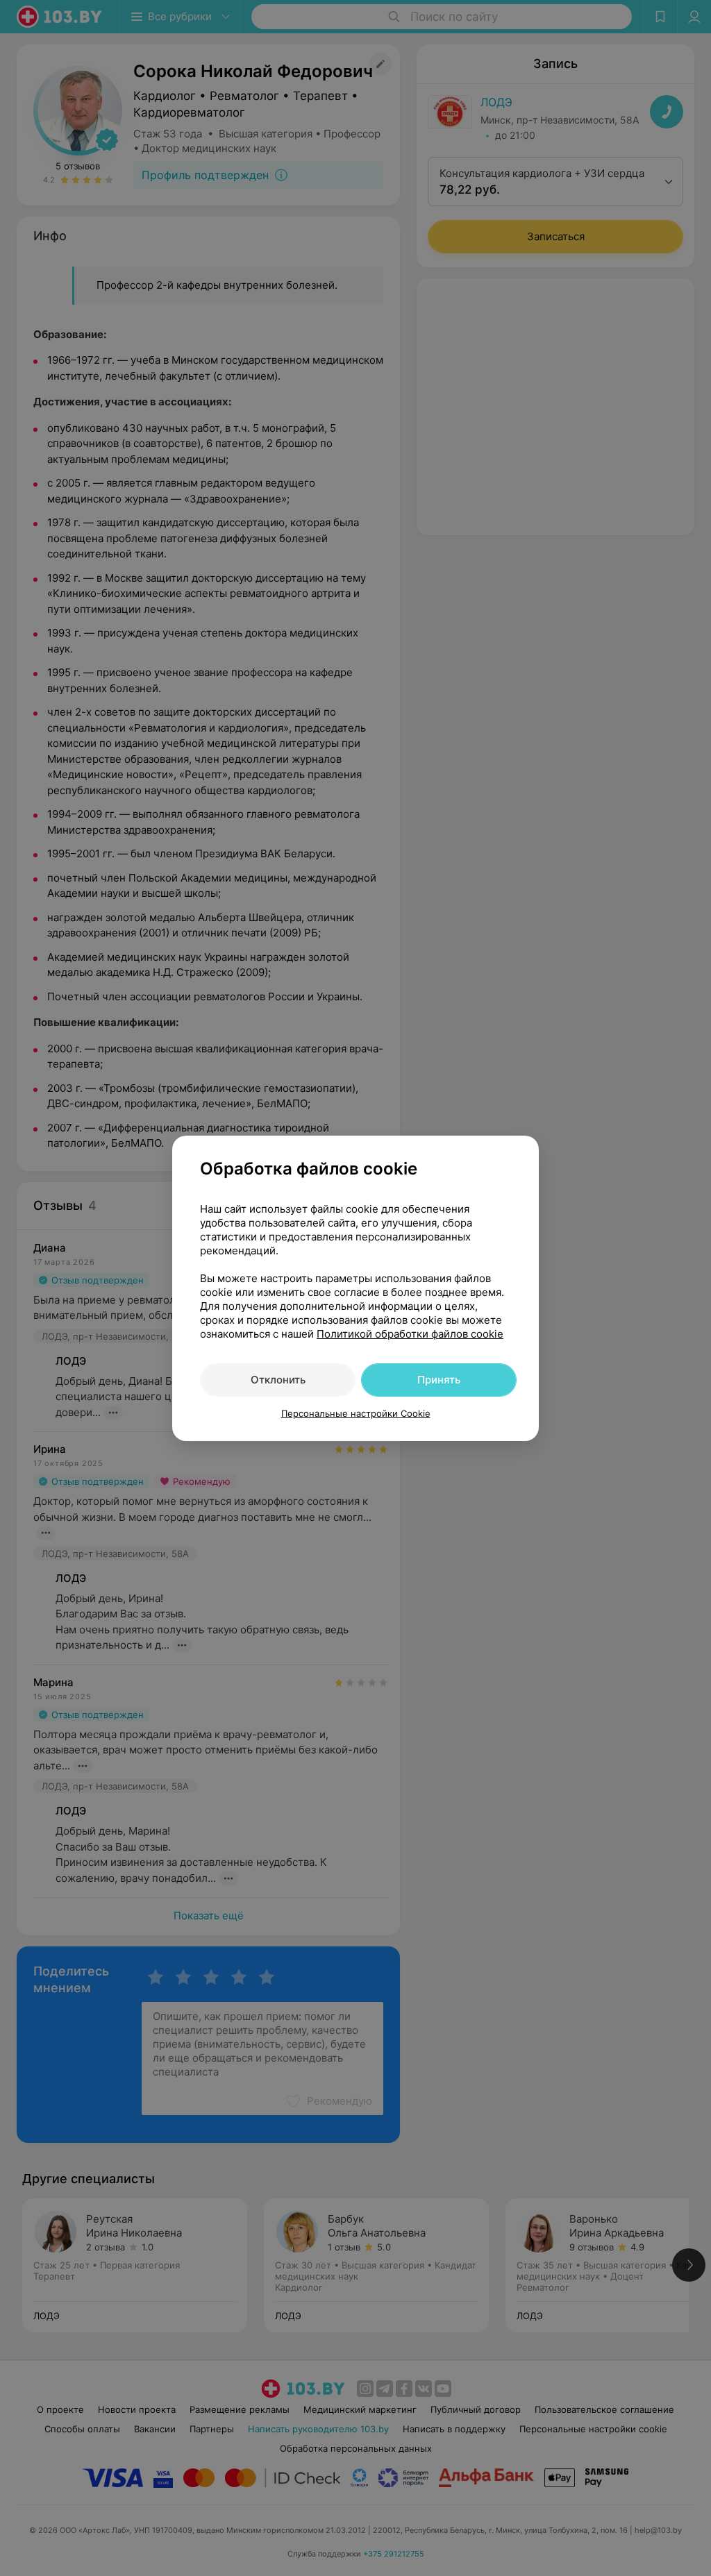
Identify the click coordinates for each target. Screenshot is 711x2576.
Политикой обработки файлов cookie (410, 1334)
